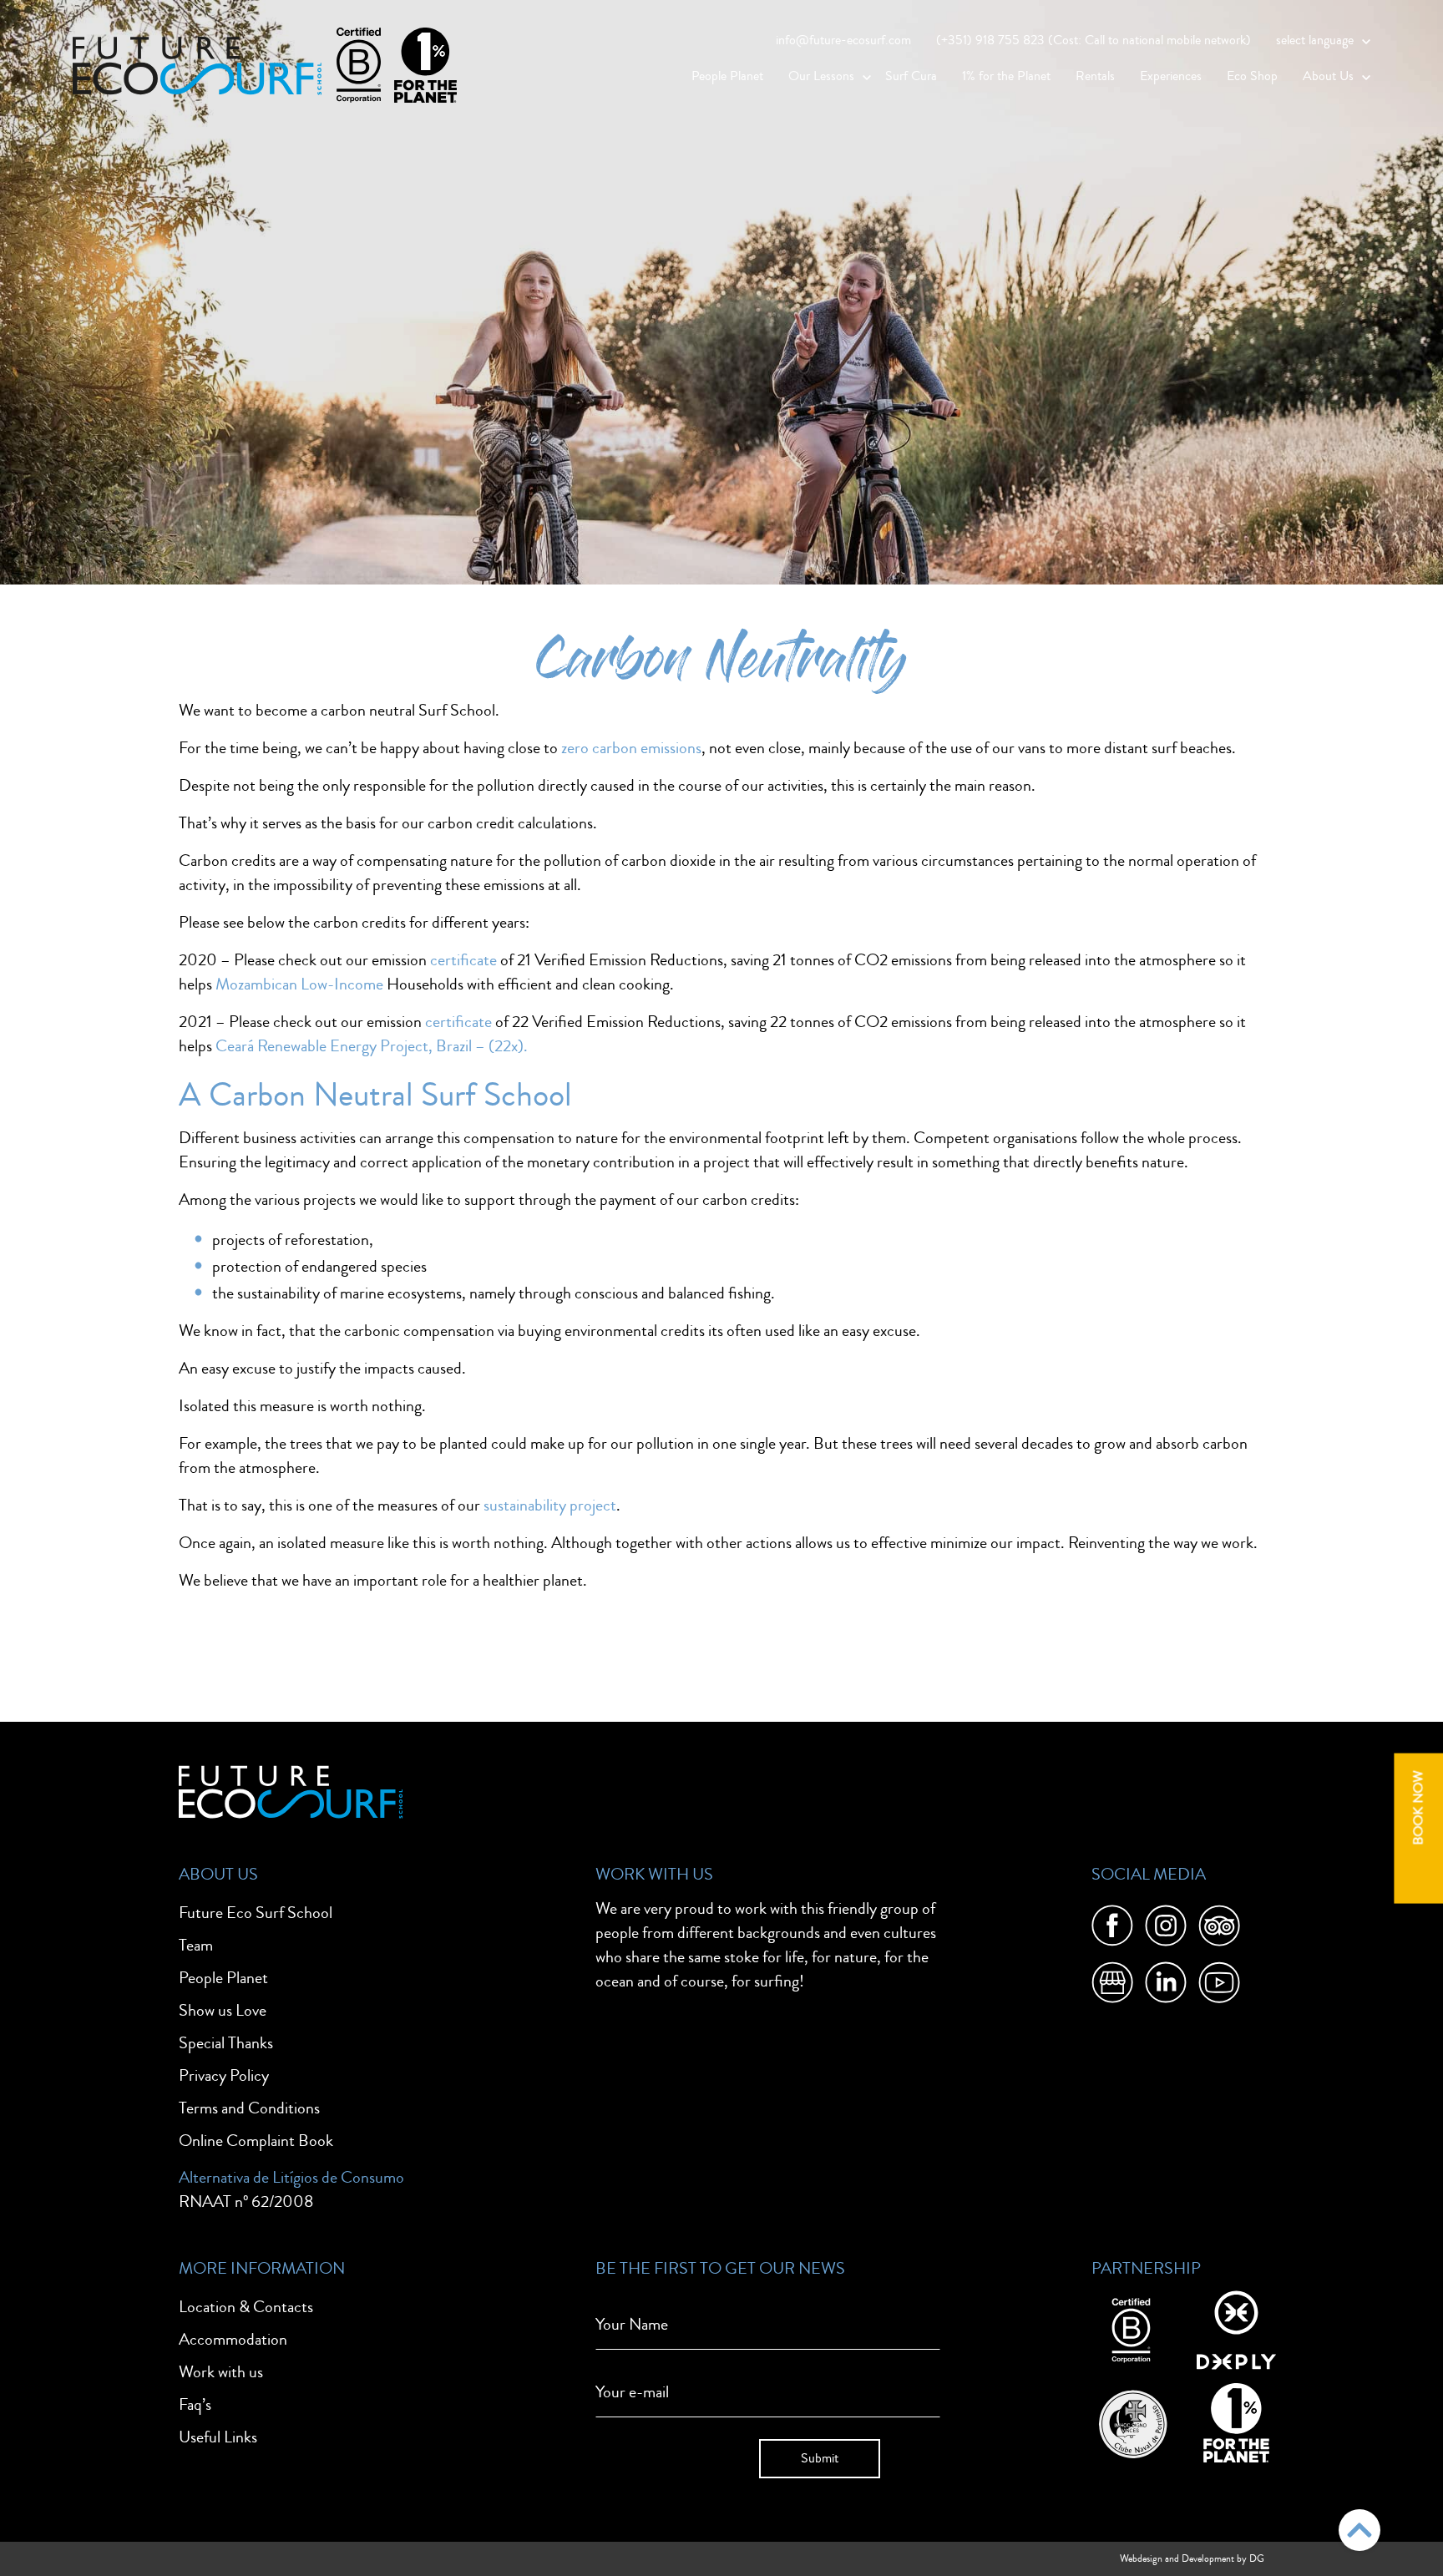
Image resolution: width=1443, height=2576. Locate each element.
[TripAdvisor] (1219, 1929)
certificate (463, 960)
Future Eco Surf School (256, 1913)
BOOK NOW (1418, 1807)
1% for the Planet (1006, 76)
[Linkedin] (1166, 1986)
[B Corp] (1131, 2328)
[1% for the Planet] (1236, 2420)
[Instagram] (1166, 1929)
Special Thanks (226, 2043)
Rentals (1095, 76)
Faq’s (195, 2404)
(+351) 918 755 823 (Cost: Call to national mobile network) (1094, 40)
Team (196, 1945)
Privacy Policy (224, 2075)
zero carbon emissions (631, 748)
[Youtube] (1219, 1986)
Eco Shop (1252, 76)
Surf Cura (911, 76)
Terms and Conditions (249, 2108)
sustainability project (550, 1505)
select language (1315, 40)
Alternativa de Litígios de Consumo (291, 2177)
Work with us (221, 2372)
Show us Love (223, 2010)
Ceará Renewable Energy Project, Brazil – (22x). (372, 1046)
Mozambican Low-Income (299, 984)
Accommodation (233, 2339)
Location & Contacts (246, 2307)
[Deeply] (1236, 2328)
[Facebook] (1112, 1929)
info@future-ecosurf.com (843, 40)
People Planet (727, 76)
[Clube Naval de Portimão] (1131, 2420)
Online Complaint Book (256, 2141)
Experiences (1171, 76)
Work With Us (654, 1874)
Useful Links (218, 2437)
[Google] (1112, 1986)
